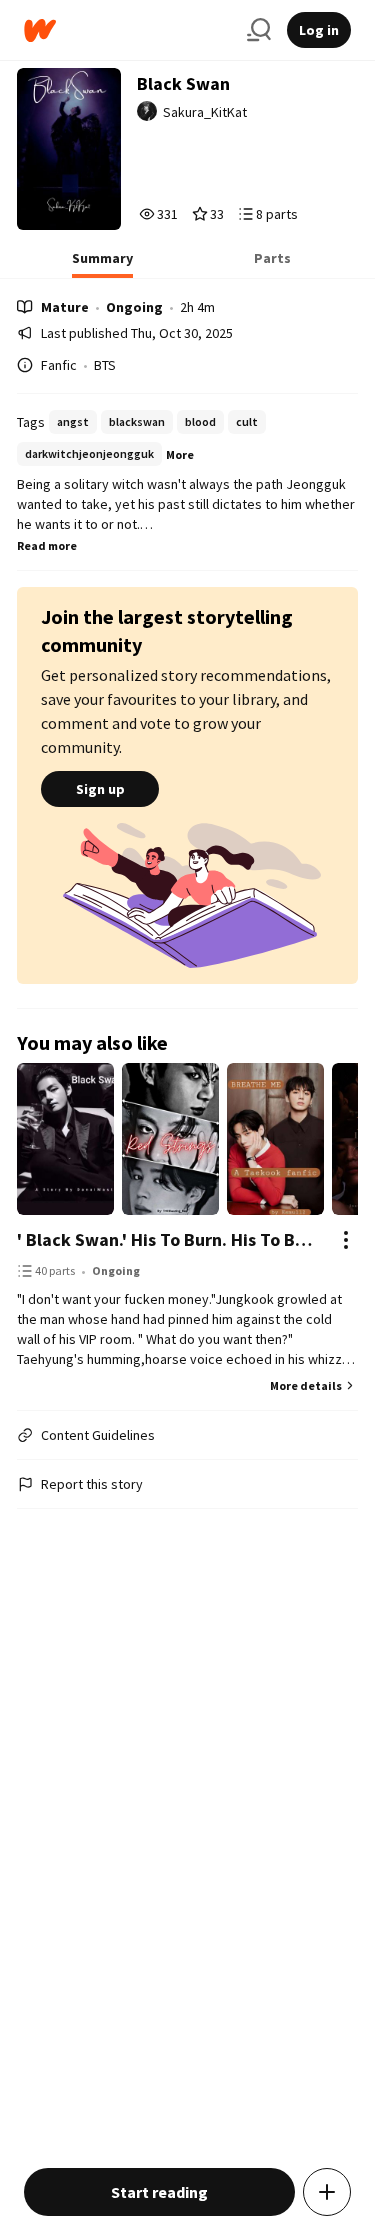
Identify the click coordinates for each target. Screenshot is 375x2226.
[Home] (127, 30)
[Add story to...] (327, 2192)
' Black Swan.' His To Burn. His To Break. (167, 1239)
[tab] (102, 264)
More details (306, 1385)
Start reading (159, 2192)
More (180, 454)
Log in (319, 30)
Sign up (100, 789)
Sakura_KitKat (205, 112)
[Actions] (346, 1240)
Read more (47, 545)
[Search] (259, 30)
